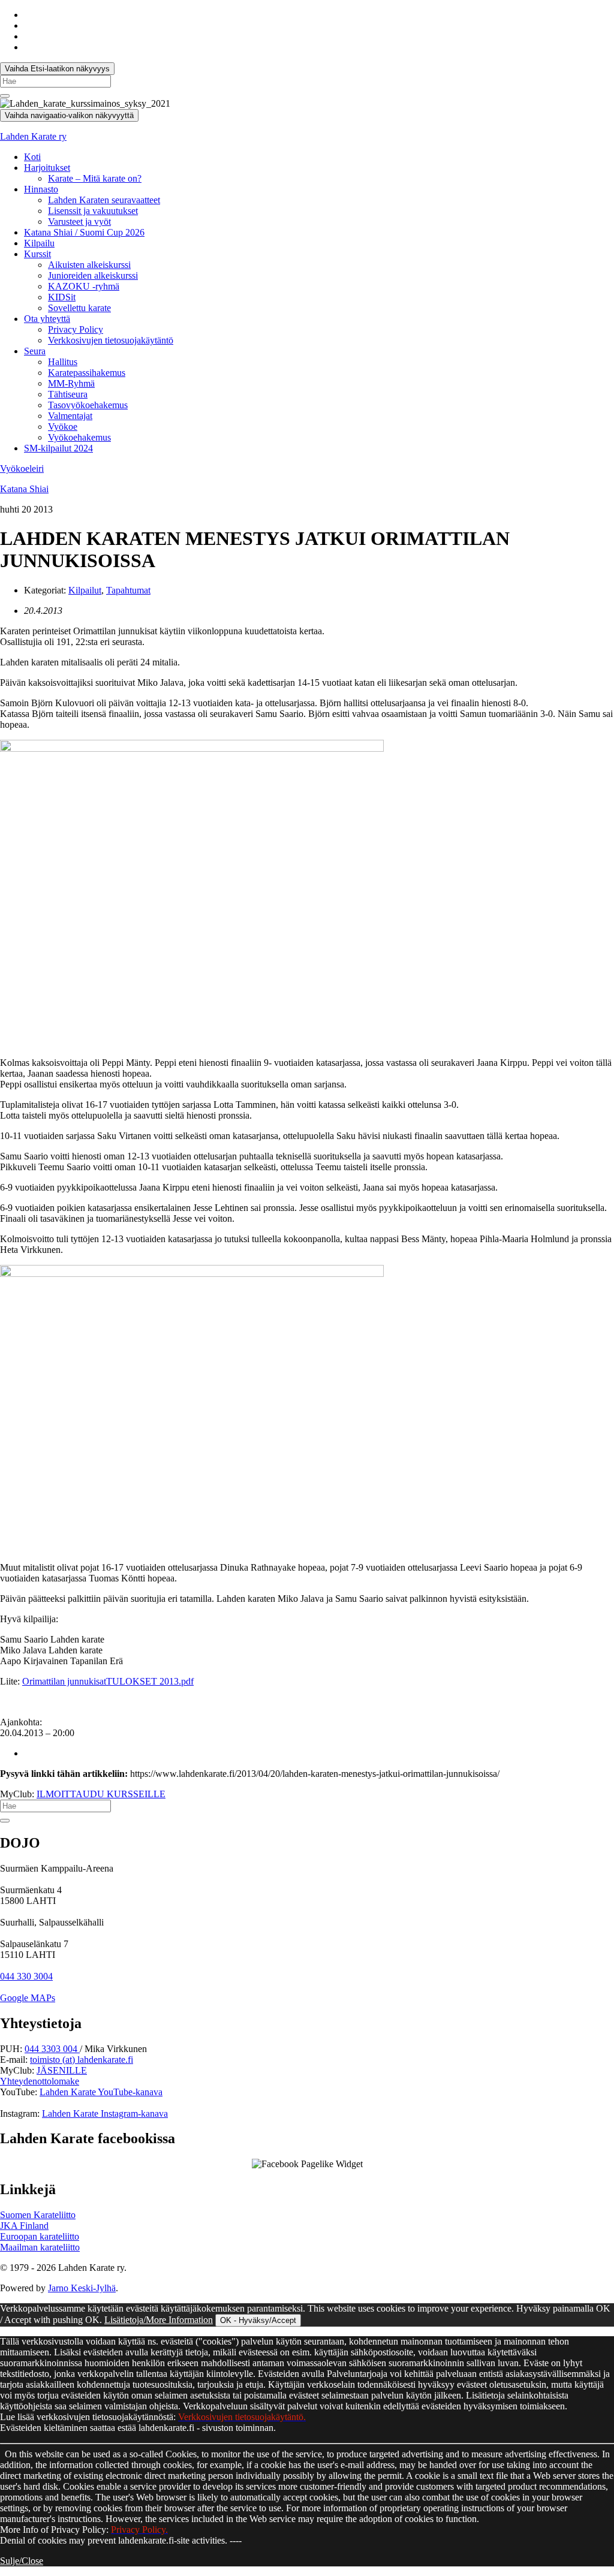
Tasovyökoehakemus (88, 405)
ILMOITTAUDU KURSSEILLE (101, 1794)
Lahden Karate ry (33, 136)
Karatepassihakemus (87, 373)
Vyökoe (63, 427)
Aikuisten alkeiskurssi (89, 265)
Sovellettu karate (79, 308)
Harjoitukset (47, 168)
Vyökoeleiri (22, 468)
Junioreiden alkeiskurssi (93, 275)
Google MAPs (28, 1998)
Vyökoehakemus (79, 437)
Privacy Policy (76, 329)
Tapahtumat (128, 590)
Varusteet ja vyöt (79, 222)
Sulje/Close (22, 2561)
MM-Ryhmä (71, 383)
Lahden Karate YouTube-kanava (101, 2092)
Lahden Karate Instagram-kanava (105, 2113)
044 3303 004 (52, 2049)
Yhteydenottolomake (40, 2081)
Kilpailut (85, 590)
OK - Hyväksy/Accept (258, 2320)
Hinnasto (41, 189)
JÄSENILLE (62, 2070)
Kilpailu (39, 243)
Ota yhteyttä (47, 319)
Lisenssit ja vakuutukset (93, 211)
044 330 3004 (26, 1976)
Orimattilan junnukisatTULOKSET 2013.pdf (108, 1681)
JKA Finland (24, 2226)
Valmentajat (70, 416)
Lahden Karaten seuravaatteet (104, 200)
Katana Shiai (24, 489)
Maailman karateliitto (40, 2247)
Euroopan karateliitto (40, 2236)
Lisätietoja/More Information (159, 2320)
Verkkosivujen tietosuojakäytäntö (111, 340)
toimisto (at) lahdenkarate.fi (82, 2060)
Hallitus (63, 362)
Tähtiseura (68, 394)
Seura (35, 351)
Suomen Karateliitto (38, 2215)
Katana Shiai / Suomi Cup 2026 (84, 232)
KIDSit (62, 297)
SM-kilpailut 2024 (58, 448)
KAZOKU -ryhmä (84, 286)
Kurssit (37, 254)
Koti (32, 157)
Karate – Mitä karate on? (95, 178)
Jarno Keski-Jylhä (82, 2288)
